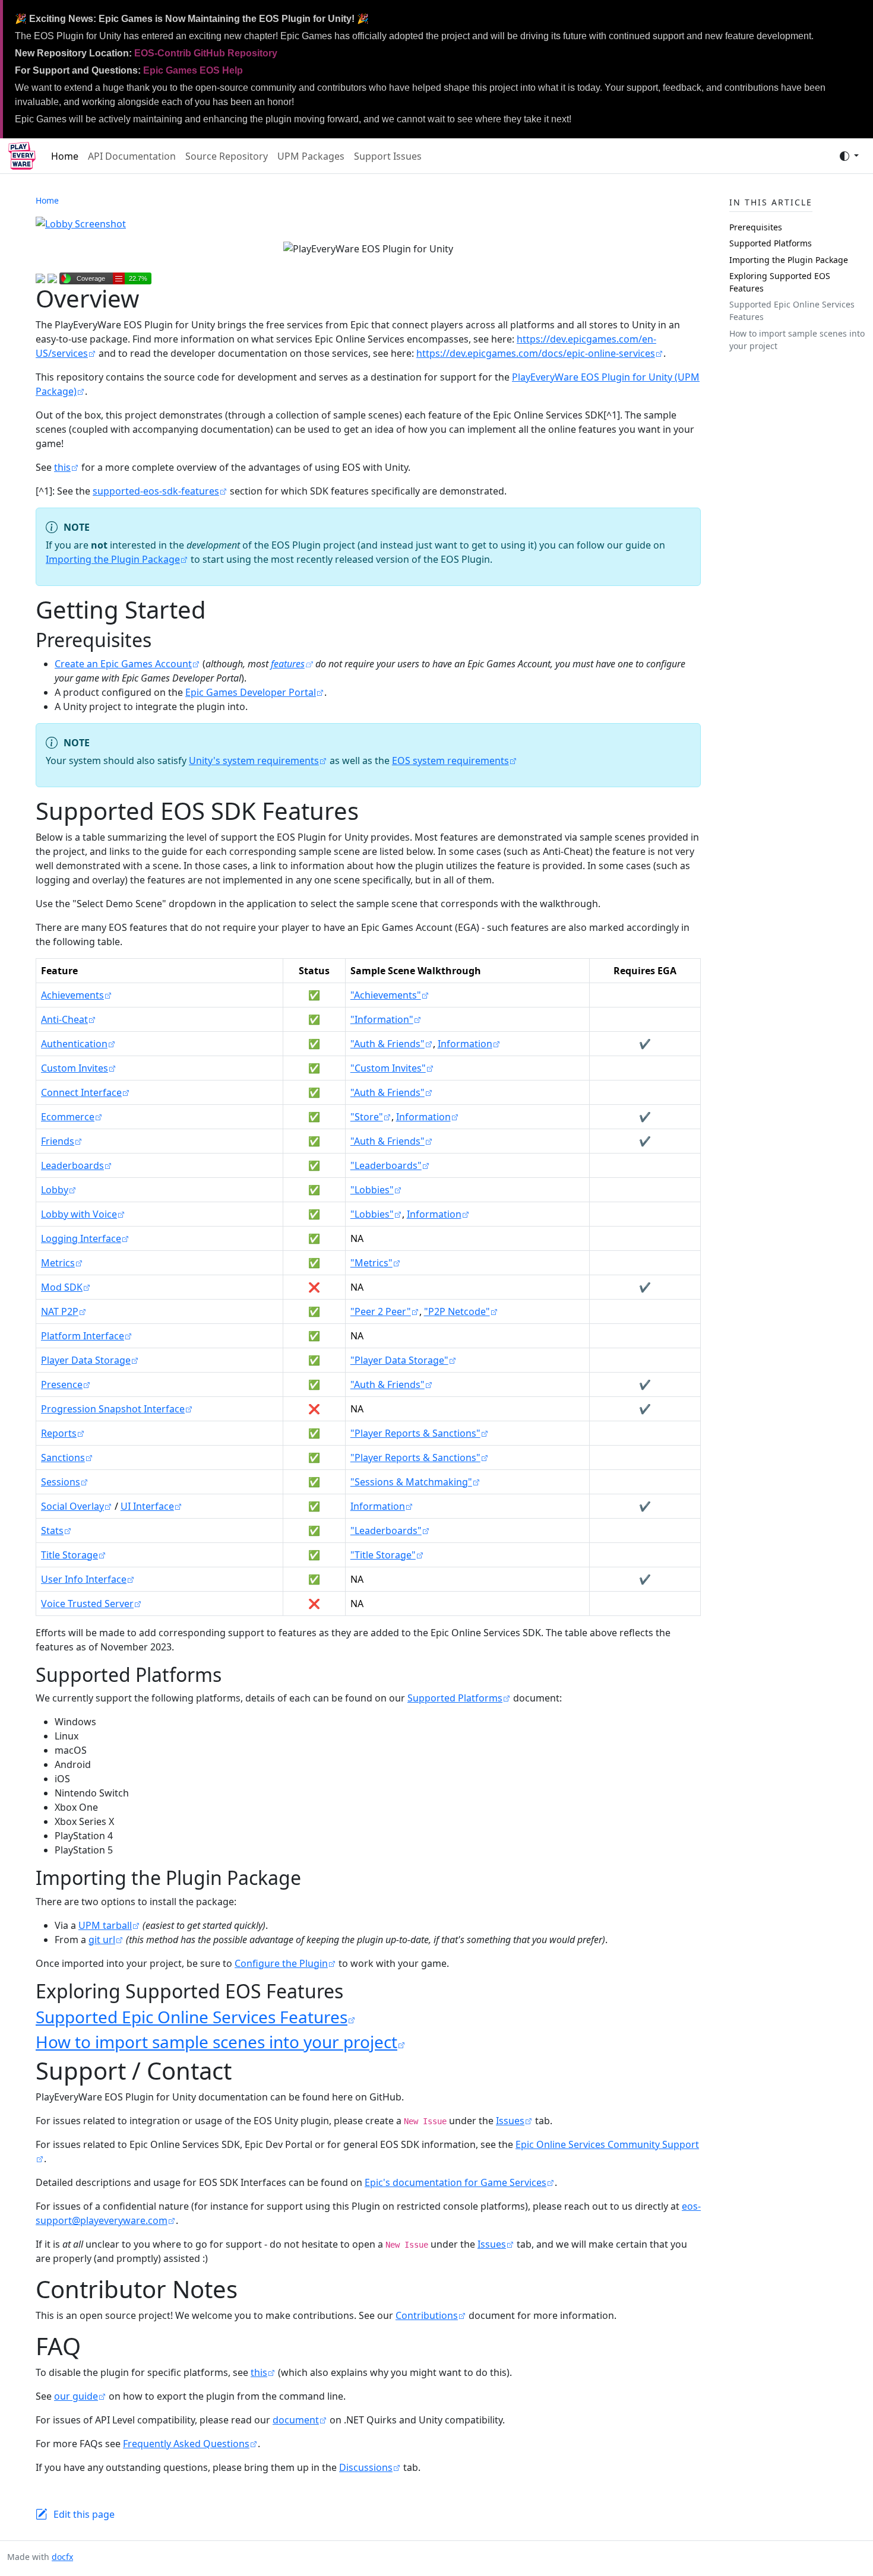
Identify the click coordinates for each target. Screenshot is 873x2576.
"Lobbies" (372, 1190)
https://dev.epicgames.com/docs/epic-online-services (536, 353)
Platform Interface (83, 1336)
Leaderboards (72, 1165)
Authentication (74, 1044)
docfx (62, 2557)
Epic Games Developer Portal (251, 692)
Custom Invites (75, 1068)
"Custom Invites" (388, 1068)
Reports (59, 1433)
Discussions (366, 2467)
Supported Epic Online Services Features (192, 2017)
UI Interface (147, 1506)
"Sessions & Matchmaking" (411, 1482)
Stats (52, 1531)
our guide (76, 2396)
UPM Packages (311, 156)
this (62, 467)
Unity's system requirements (254, 761)
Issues (510, 2121)
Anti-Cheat (64, 1019)
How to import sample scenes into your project (216, 2042)
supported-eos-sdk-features (156, 491)
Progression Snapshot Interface (113, 1409)
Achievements (72, 995)
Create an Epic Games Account (123, 664)
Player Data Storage (86, 1360)
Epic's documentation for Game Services (456, 2182)
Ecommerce (68, 1117)
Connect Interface (81, 1092)
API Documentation (132, 156)
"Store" (367, 1117)
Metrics (58, 1263)
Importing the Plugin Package (113, 559)
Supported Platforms (455, 1698)
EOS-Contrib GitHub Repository (206, 53)
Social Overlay (72, 1506)
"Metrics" (371, 1263)
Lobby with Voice (79, 1214)
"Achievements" (386, 995)
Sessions (61, 1482)
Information (465, 1044)
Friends (58, 1141)
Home (65, 156)
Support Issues (388, 156)
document (296, 2420)
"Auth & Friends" (388, 1044)
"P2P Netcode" (457, 1311)
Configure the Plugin (281, 1963)
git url (102, 1940)
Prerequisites (756, 227)
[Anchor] (165, 640)
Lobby (55, 1190)
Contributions (427, 2315)
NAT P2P (60, 1311)
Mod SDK (62, 1287)
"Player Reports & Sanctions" (415, 1433)
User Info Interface (84, 1579)
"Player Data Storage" (399, 1360)
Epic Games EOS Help (193, 70)
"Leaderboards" (386, 1165)
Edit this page (84, 2514)
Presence (62, 1384)
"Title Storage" (383, 1555)
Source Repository (227, 156)
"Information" (382, 1019)
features (288, 664)
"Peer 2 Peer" (381, 1311)
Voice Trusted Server (87, 1604)
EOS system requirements (450, 761)
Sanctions (63, 1457)
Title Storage (69, 1555)
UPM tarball (105, 1925)
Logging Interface (81, 1238)
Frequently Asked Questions (186, 2444)
